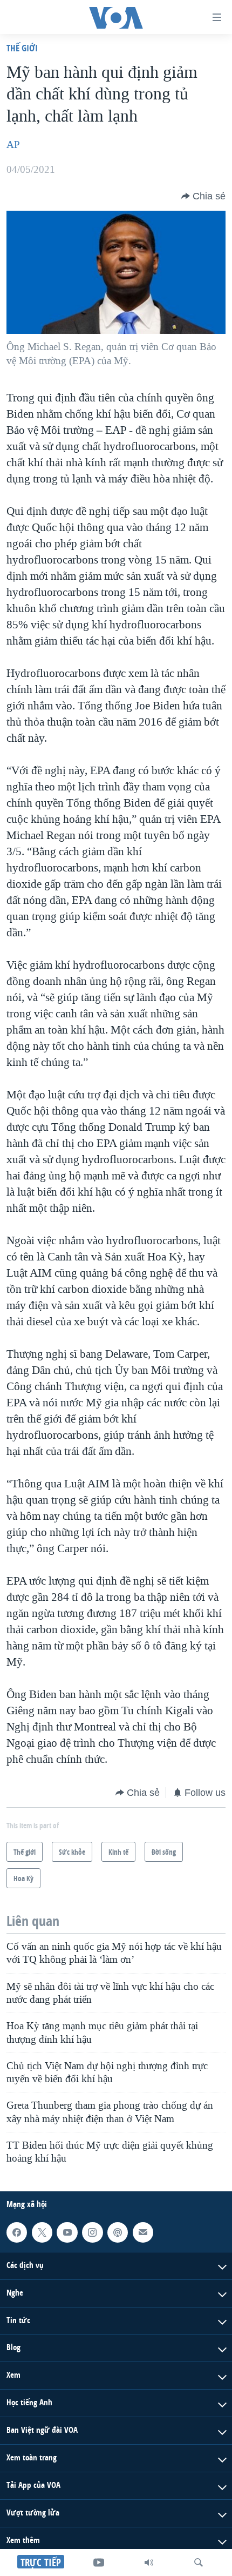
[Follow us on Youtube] (67, 2232)
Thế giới (22, 48)
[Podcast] (118, 2232)
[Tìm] (199, 2562)
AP (13, 145)
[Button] (203, 196)
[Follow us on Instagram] (92, 2232)
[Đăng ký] (143, 2232)
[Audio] (149, 2562)
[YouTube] (99, 2562)
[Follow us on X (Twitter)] (42, 2232)
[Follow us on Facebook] (17, 2232)
